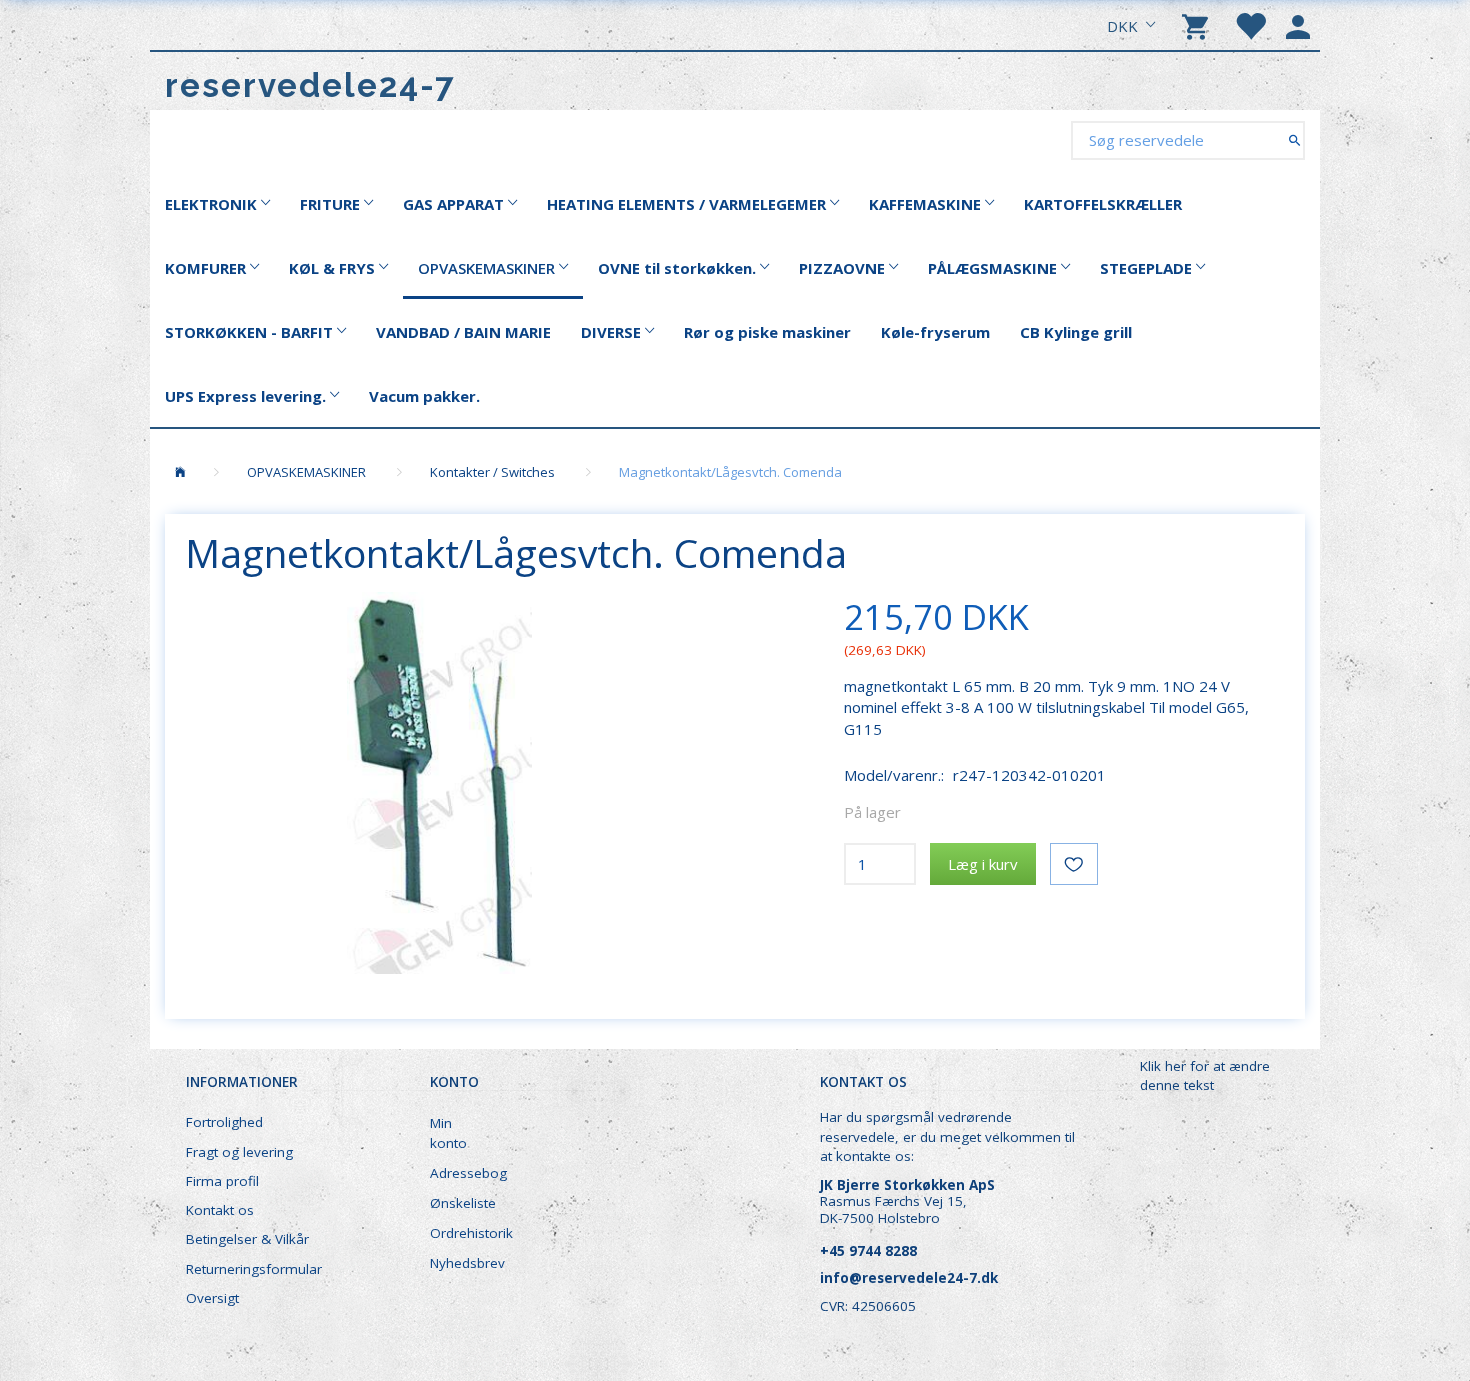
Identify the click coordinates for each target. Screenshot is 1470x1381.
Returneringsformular (254, 1269)
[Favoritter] (1250, 25)
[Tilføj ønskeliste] (1074, 864)
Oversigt (212, 1298)
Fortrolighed (224, 1122)
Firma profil (222, 1181)
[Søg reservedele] (1294, 139)
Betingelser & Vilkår (247, 1239)
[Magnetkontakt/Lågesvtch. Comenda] (439, 783)
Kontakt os (220, 1210)
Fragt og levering (239, 1152)
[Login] (1298, 25)
